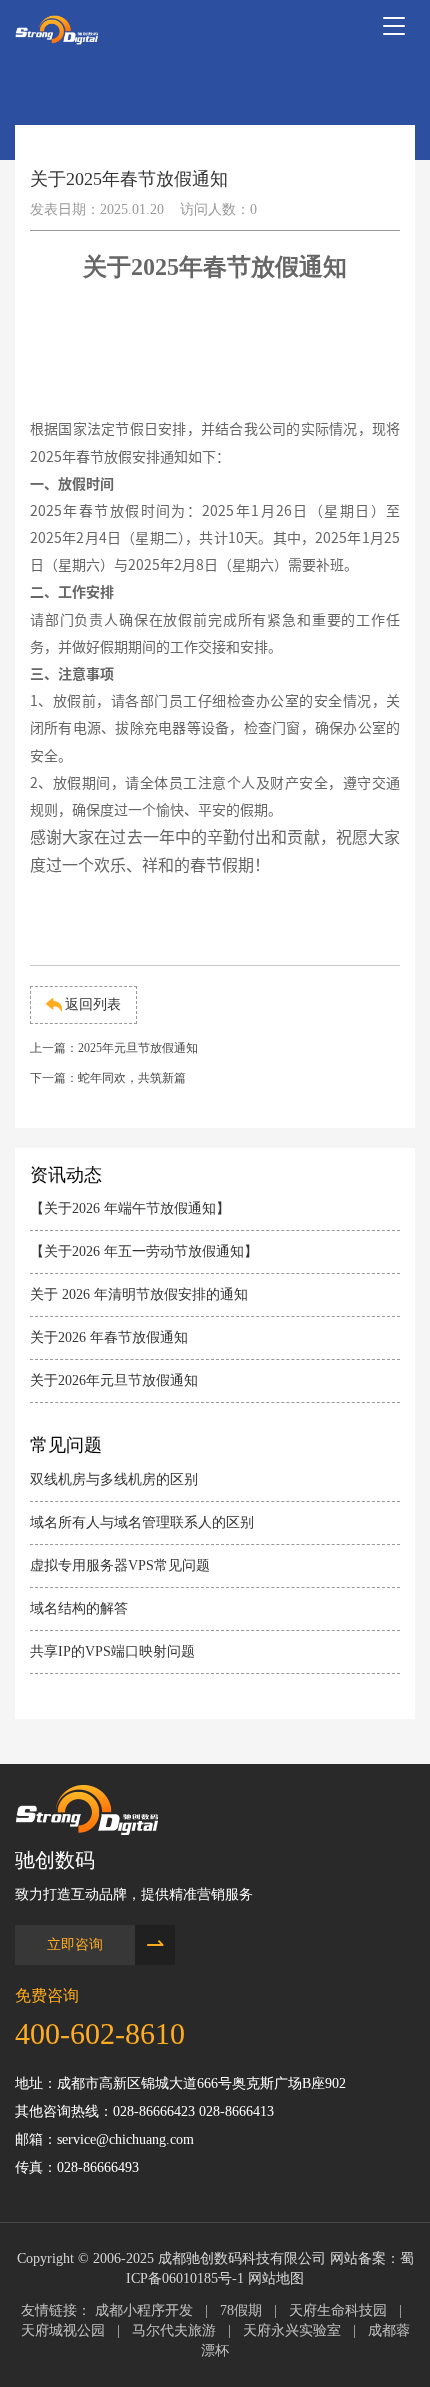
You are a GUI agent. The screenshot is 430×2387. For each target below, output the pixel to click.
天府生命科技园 (338, 2310)
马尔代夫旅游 (174, 2330)
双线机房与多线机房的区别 (114, 1479)
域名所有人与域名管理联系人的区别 (142, 1522)
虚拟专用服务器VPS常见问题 (120, 1565)
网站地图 (276, 2278)
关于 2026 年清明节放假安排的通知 (139, 1294)
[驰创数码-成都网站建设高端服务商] (57, 30)
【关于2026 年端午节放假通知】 (130, 1208)
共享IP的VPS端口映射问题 (112, 1651)
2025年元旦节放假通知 (138, 1048)
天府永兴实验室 (292, 2330)
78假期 (241, 2310)
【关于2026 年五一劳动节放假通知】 (144, 1251)
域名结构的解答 (79, 1608)
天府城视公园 (63, 2330)
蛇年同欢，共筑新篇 (132, 1078)
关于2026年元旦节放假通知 (114, 1380)
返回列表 (93, 1004)
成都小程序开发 (144, 2310)
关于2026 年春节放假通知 (109, 1337)
